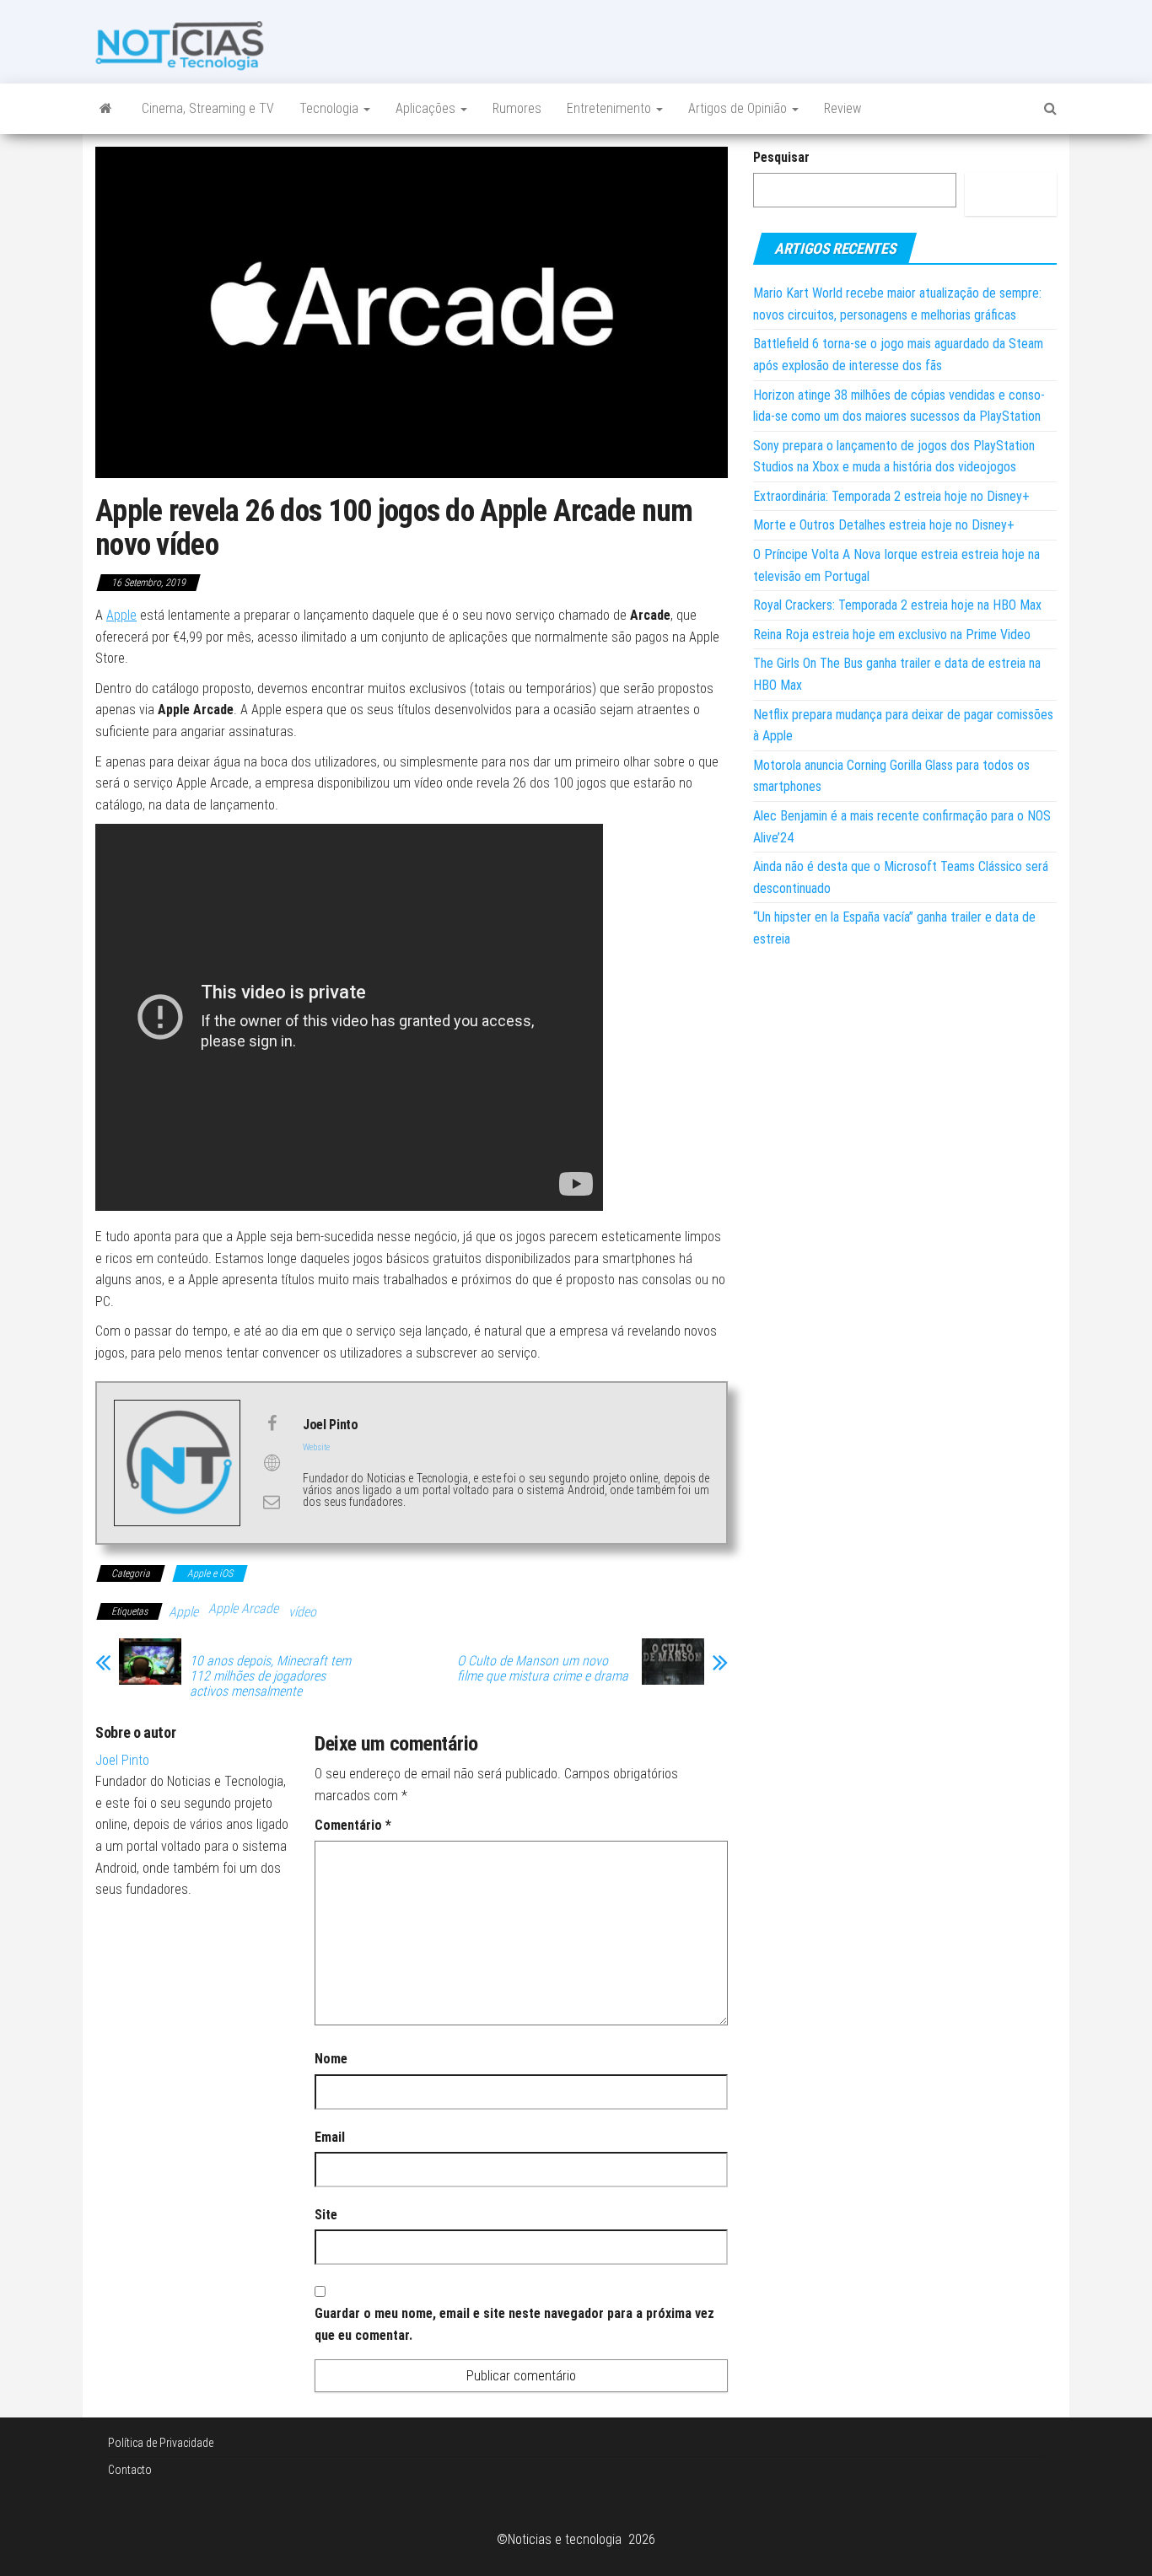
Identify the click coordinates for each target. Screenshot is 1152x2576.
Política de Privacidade (161, 2443)
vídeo (302, 1612)
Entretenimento (611, 108)
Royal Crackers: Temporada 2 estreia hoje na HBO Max (897, 605)
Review (842, 108)
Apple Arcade (243, 1608)
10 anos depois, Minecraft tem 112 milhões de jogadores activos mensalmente (270, 1676)
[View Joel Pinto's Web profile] (272, 1463)
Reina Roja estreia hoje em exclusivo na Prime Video (892, 635)
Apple (121, 615)
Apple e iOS (210, 1573)
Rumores (517, 108)
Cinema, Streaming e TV (208, 108)
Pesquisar (781, 157)
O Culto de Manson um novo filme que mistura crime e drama (543, 1669)
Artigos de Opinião (739, 108)
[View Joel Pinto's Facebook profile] (272, 1423)
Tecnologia (331, 108)
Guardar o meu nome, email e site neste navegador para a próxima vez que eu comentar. (514, 2324)
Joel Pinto (122, 1760)
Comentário (353, 1825)
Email (330, 2137)
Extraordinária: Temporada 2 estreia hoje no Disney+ (891, 496)
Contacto (130, 2470)
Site (326, 2215)
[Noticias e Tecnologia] (106, 109)
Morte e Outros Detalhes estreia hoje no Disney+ (884, 525)
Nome (331, 2059)
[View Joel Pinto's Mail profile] (272, 1502)
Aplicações (427, 108)
